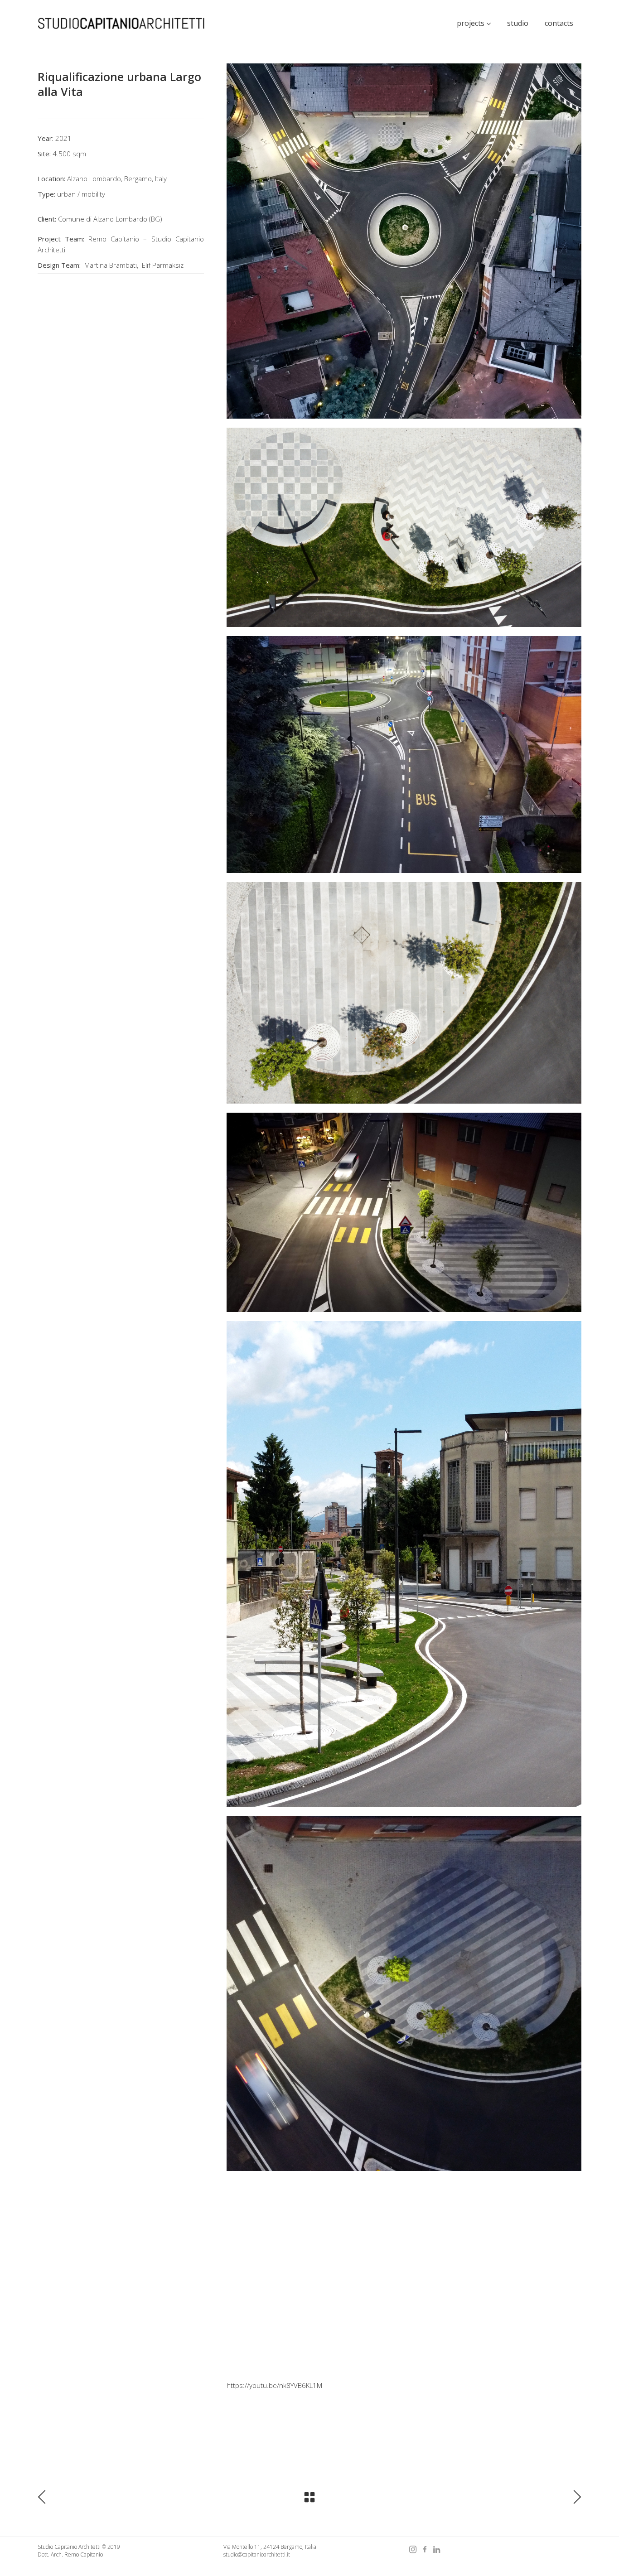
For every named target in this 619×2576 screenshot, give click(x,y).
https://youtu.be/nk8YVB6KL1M (274, 2385)
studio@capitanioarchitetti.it (257, 2554)
